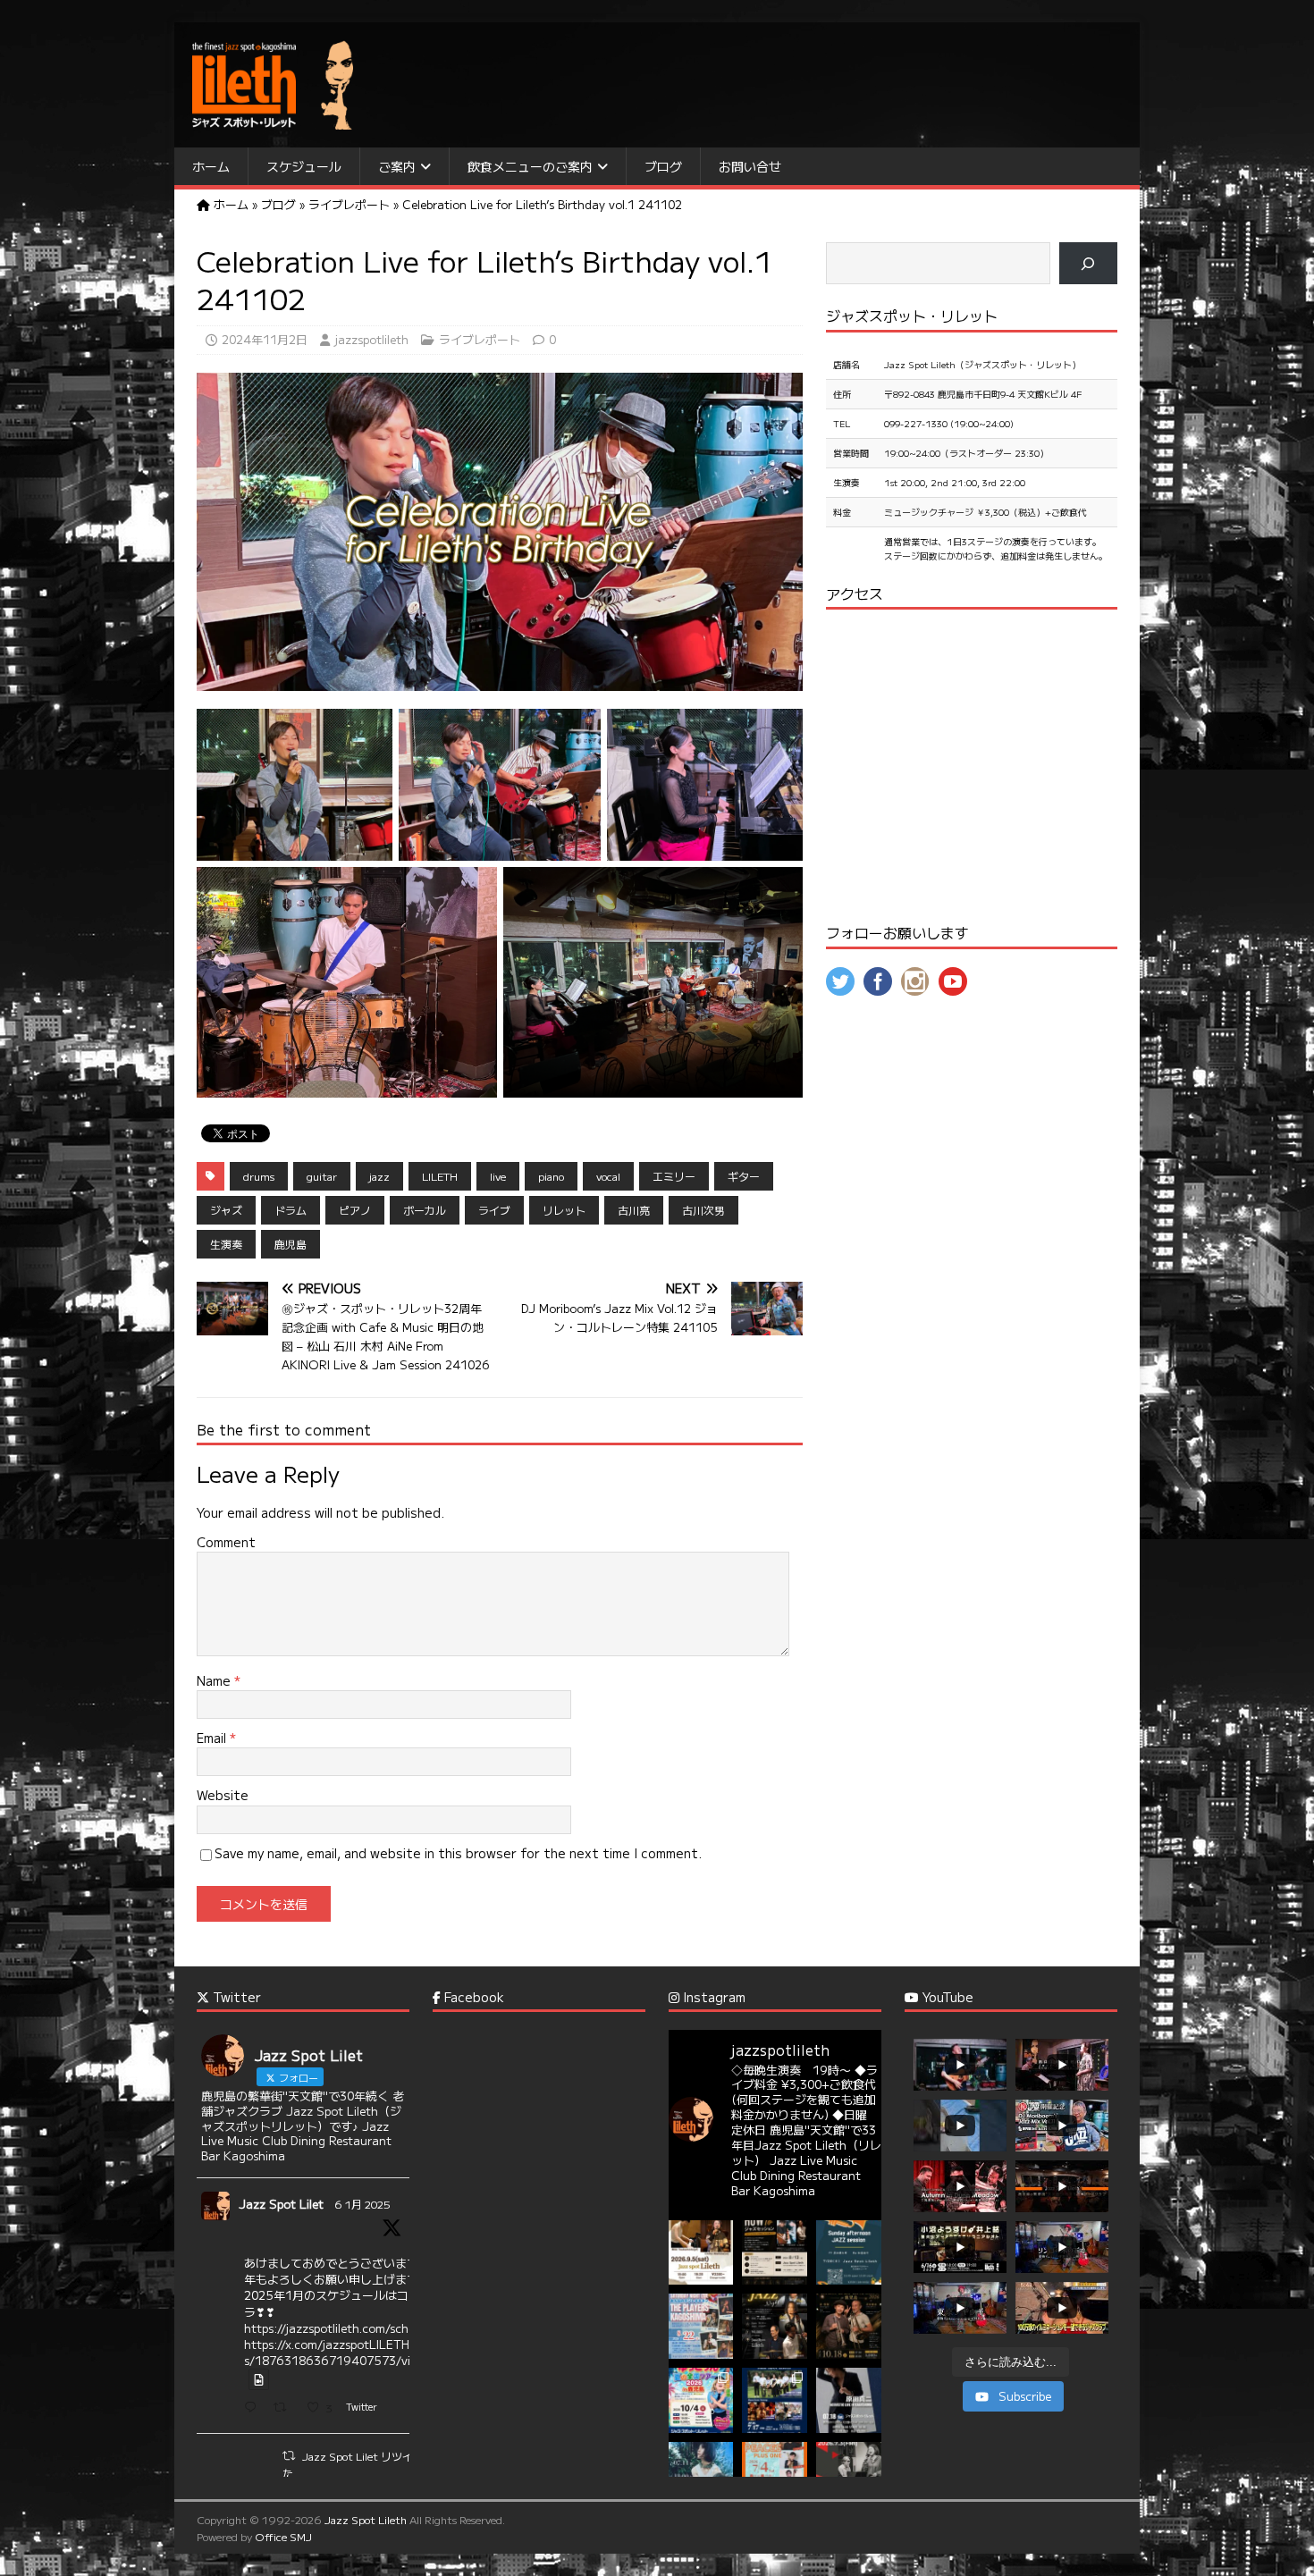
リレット (564, 1210)
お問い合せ (750, 166)
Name (215, 1680)
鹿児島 (291, 1244)
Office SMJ (283, 2536)
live (498, 1176)
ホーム (211, 166)
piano (551, 1176)
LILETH (440, 1176)
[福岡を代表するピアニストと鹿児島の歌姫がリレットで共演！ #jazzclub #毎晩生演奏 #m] (701, 2253)
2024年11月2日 (265, 339)
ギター (744, 1176)
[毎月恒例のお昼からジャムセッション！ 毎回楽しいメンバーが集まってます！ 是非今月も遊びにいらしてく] (849, 2253)
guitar (322, 1176)
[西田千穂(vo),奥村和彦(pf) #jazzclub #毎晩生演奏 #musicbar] (849, 2475)
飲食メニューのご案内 (530, 166)
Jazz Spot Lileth (366, 2519)
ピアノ (355, 1210)
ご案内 (397, 166)
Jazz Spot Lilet (281, 2204)
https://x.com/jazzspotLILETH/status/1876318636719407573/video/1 (344, 2352)
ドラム (291, 1210)
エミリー (674, 1176)
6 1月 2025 (362, 2204)
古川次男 (703, 1210)
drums (259, 1176)
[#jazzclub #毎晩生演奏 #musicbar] (701, 2475)
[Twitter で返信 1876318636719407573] (254, 2408)
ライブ (494, 1210)
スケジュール (304, 166)
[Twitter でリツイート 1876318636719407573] (285, 2408)
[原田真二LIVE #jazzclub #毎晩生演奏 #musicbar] (849, 2400)
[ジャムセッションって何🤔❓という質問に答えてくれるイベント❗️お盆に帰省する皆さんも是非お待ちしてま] (775, 2253)
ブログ (663, 166)
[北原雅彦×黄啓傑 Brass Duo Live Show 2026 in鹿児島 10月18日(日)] (849, 2326)
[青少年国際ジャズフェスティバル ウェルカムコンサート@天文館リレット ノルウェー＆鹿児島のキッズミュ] (775, 2400)
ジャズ (226, 1210)
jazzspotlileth (371, 339)
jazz (379, 1176)
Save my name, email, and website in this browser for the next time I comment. (458, 1853)
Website (223, 1795)
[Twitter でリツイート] (289, 2455)
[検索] (1088, 263)
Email (213, 1738)
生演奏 (226, 1244)
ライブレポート (480, 339)
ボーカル (425, 1210)
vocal (608, 1176)
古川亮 (634, 1210)
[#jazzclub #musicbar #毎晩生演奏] (701, 2326)
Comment (226, 1542)
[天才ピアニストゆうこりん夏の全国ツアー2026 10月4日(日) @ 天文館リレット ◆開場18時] (701, 2400)
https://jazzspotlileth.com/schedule (341, 2328)
